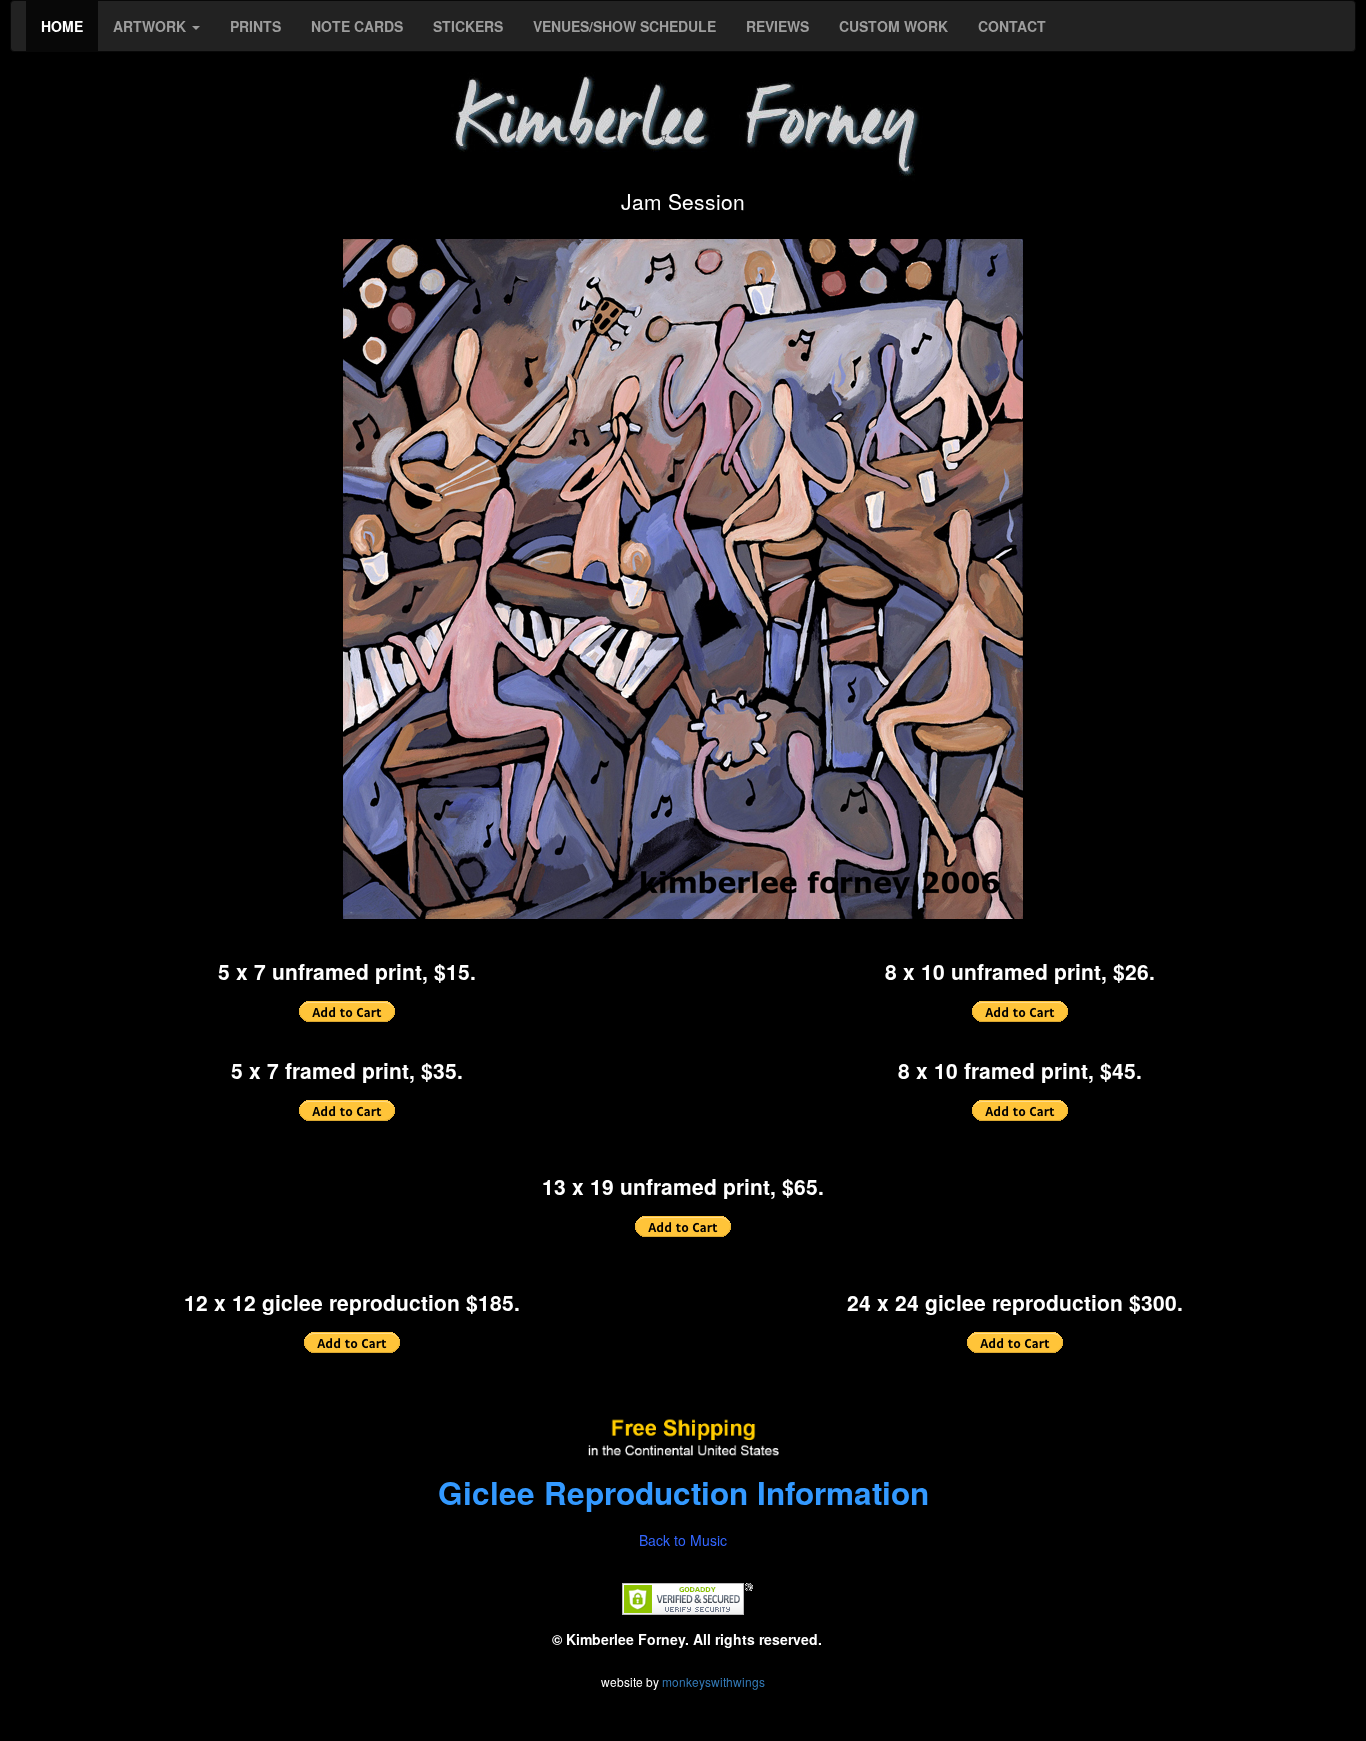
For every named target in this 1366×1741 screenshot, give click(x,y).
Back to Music (683, 1540)
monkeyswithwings (713, 1681)
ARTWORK (151, 26)
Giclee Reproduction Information (683, 1492)
